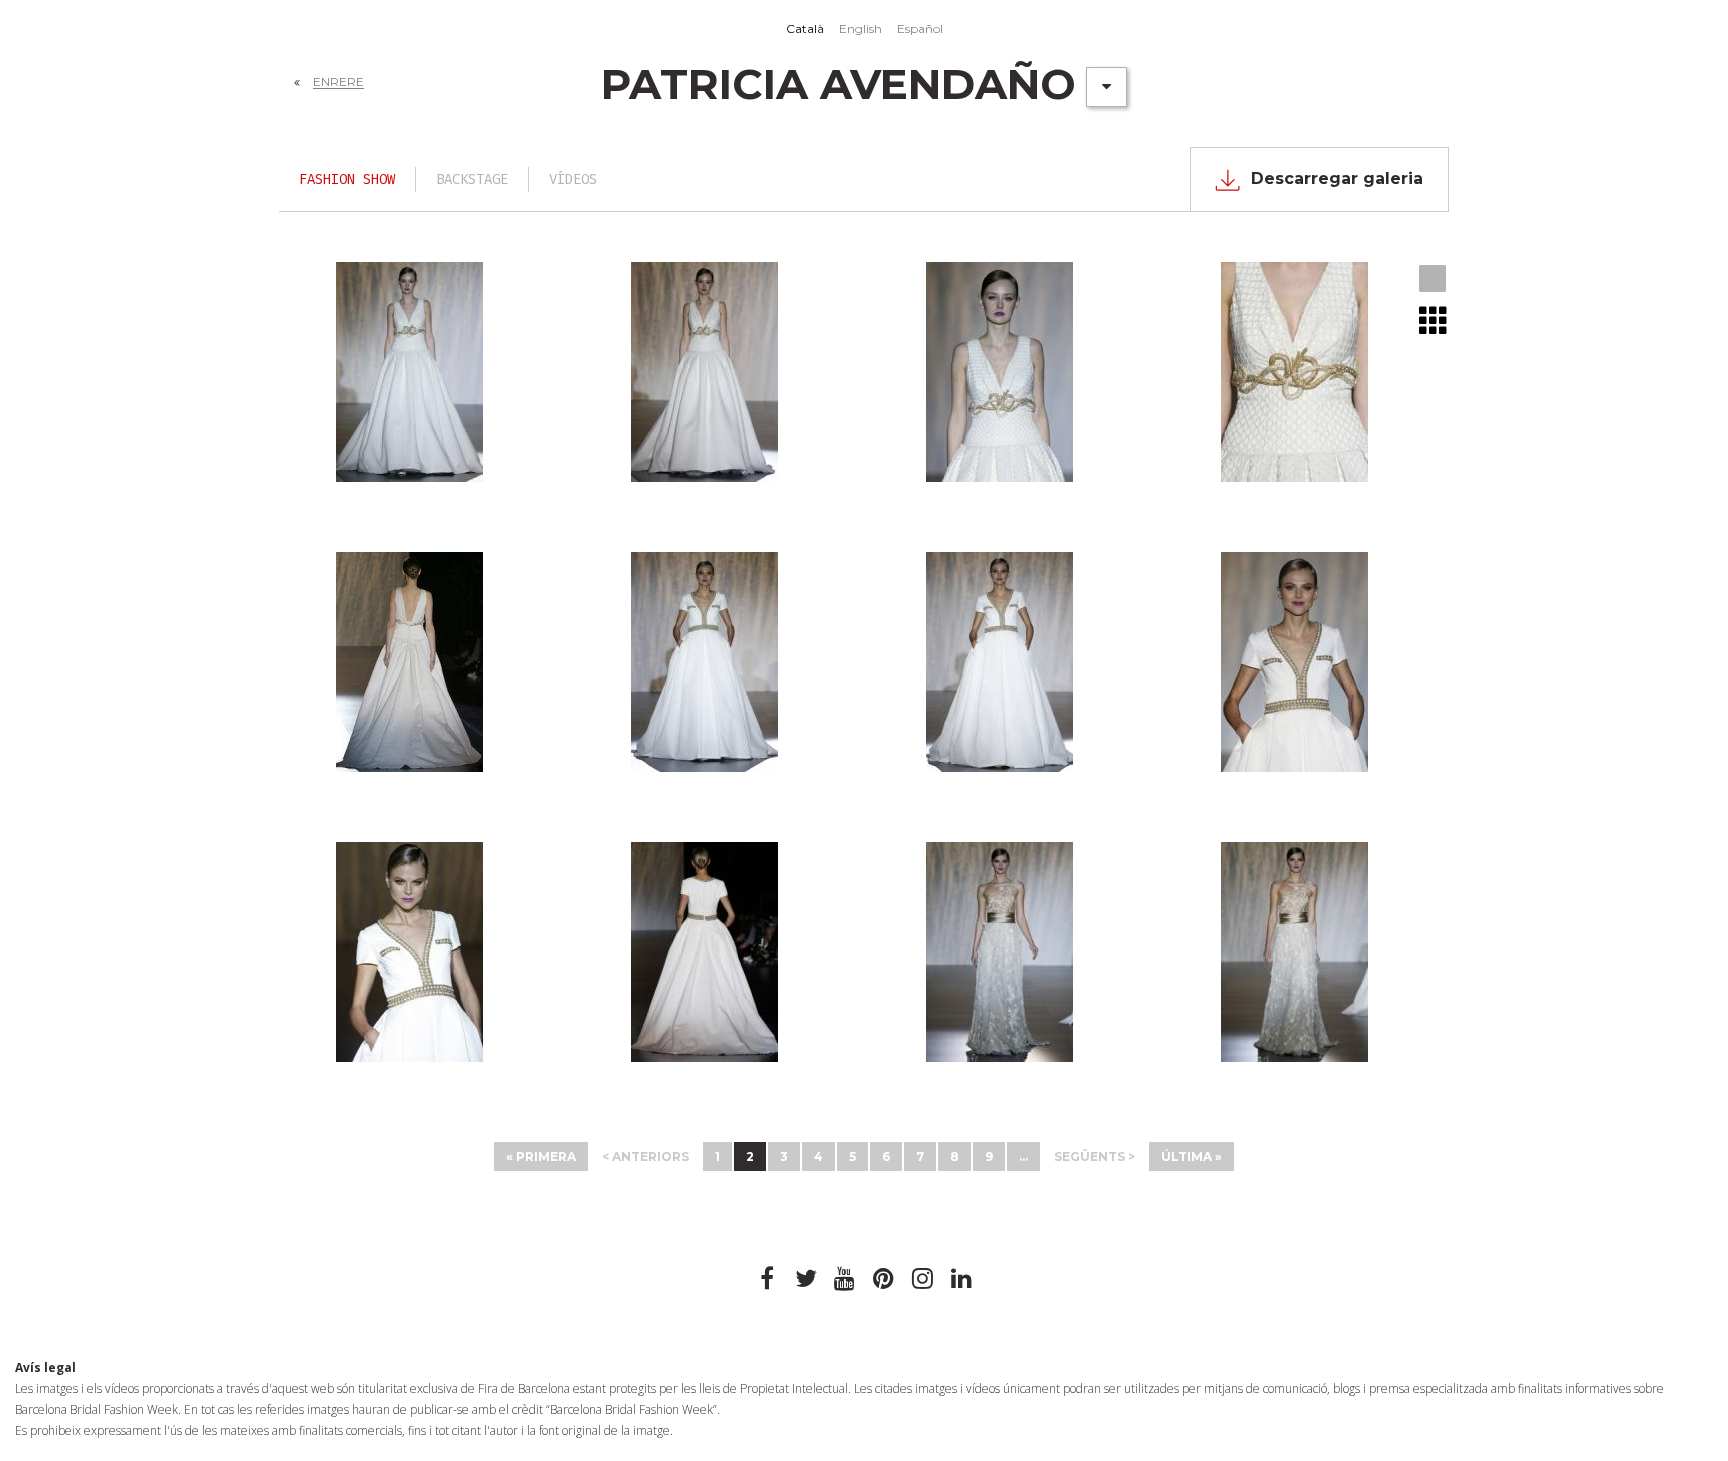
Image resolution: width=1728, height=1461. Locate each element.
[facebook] (767, 1279)
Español (920, 28)
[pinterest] (884, 1279)
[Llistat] (1433, 320)
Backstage (472, 179)
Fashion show (347, 179)
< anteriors (645, 1156)
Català (805, 28)
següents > (1094, 1156)
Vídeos (573, 179)
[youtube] (845, 1279)
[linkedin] (962, 1279)
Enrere (338, 81)
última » (1191, 1156)
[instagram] (923, 1279)
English (860, 28)
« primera (541, 1156)
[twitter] (806, 1279)
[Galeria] (1433, 280)
